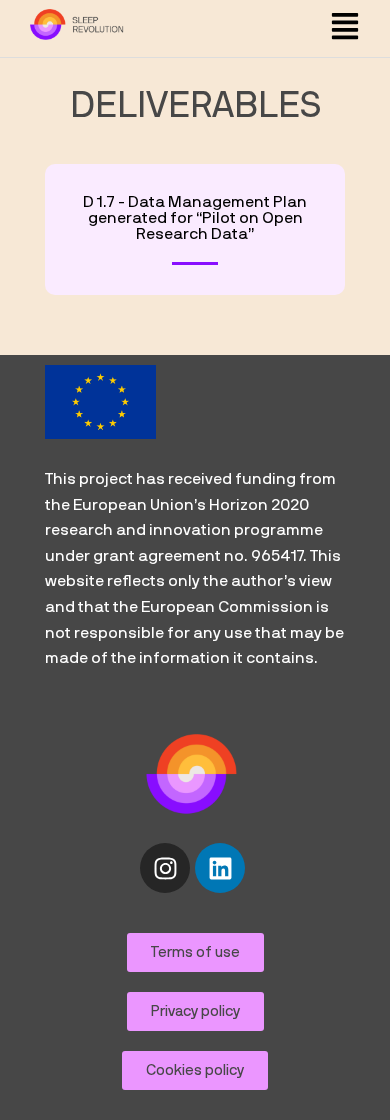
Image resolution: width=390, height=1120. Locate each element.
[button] (344, 28)
